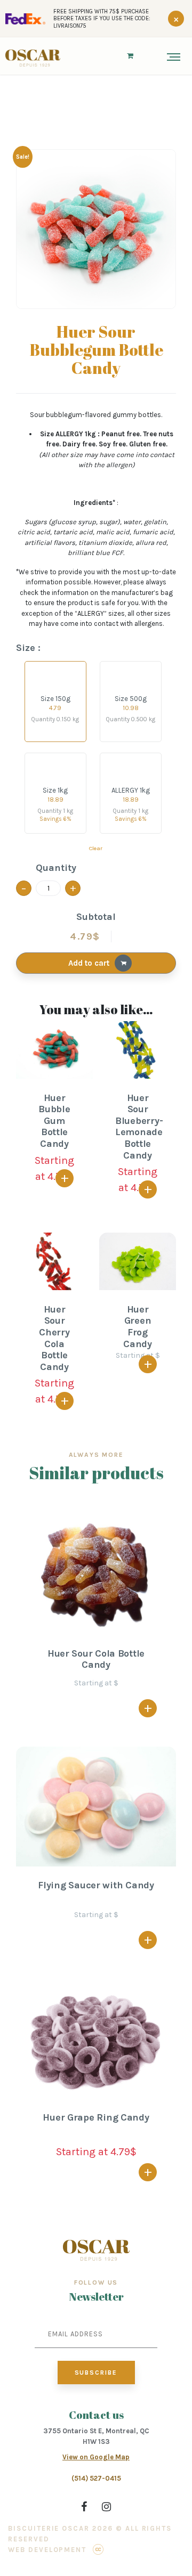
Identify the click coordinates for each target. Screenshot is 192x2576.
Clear (96, 848)
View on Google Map (96, 2457)
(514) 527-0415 (96, 2478)
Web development (47, 2550)
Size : (28, 648)
